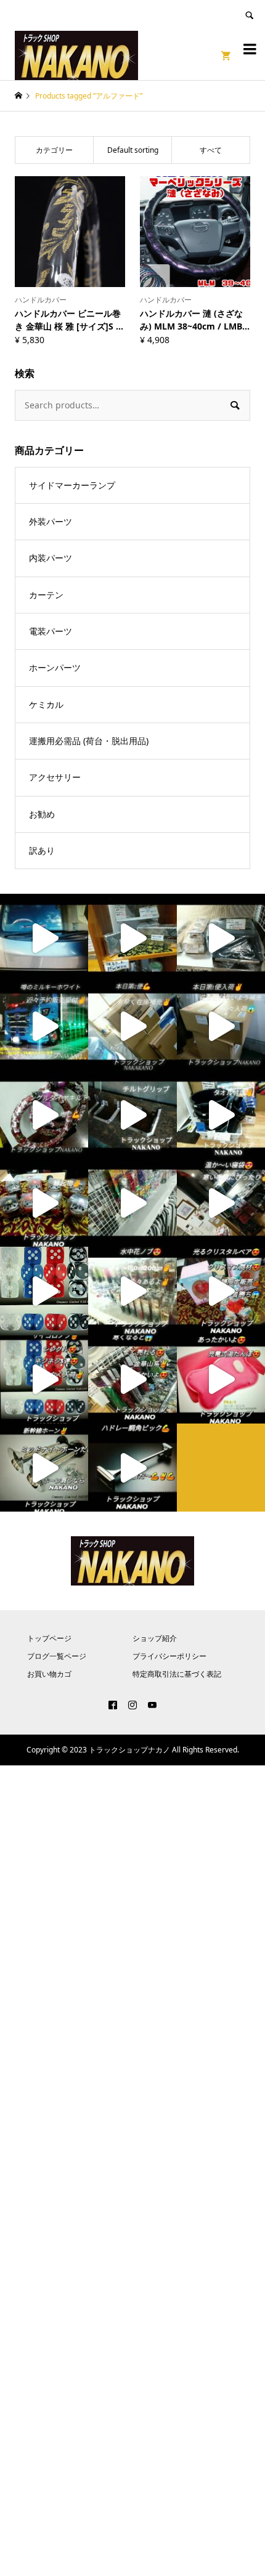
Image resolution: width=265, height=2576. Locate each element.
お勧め (42, 814)
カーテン (46, 595)
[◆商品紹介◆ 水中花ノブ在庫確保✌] (132, 1291)
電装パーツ (51, 631)
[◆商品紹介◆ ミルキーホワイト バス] (44, 1027)
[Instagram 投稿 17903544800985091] (132, 1379)
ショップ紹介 (155, 1638)
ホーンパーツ (55, 667)
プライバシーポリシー (169, 1656)
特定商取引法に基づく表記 (177, 1674)
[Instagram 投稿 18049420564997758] (44, 1379)
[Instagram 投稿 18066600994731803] (221, 1027)
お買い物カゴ (49, 1674)
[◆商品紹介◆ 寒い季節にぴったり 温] (221, 1203)
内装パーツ (51, 558)
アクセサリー (55, 777)
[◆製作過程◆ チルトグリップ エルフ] (132, 1115)
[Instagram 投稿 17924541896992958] (132, 1027)
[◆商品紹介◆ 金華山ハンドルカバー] (44, 1115)
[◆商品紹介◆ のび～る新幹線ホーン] (44, 1468)
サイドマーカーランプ (72, 485)
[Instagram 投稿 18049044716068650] (44, 1291)
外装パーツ (51, 521)
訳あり (42, 850)
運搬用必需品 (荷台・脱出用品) (89, 741)
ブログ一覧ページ (57, 1656)
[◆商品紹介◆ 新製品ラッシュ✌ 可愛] (132, 1203)
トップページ (49, 1638)
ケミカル (46, 704)
